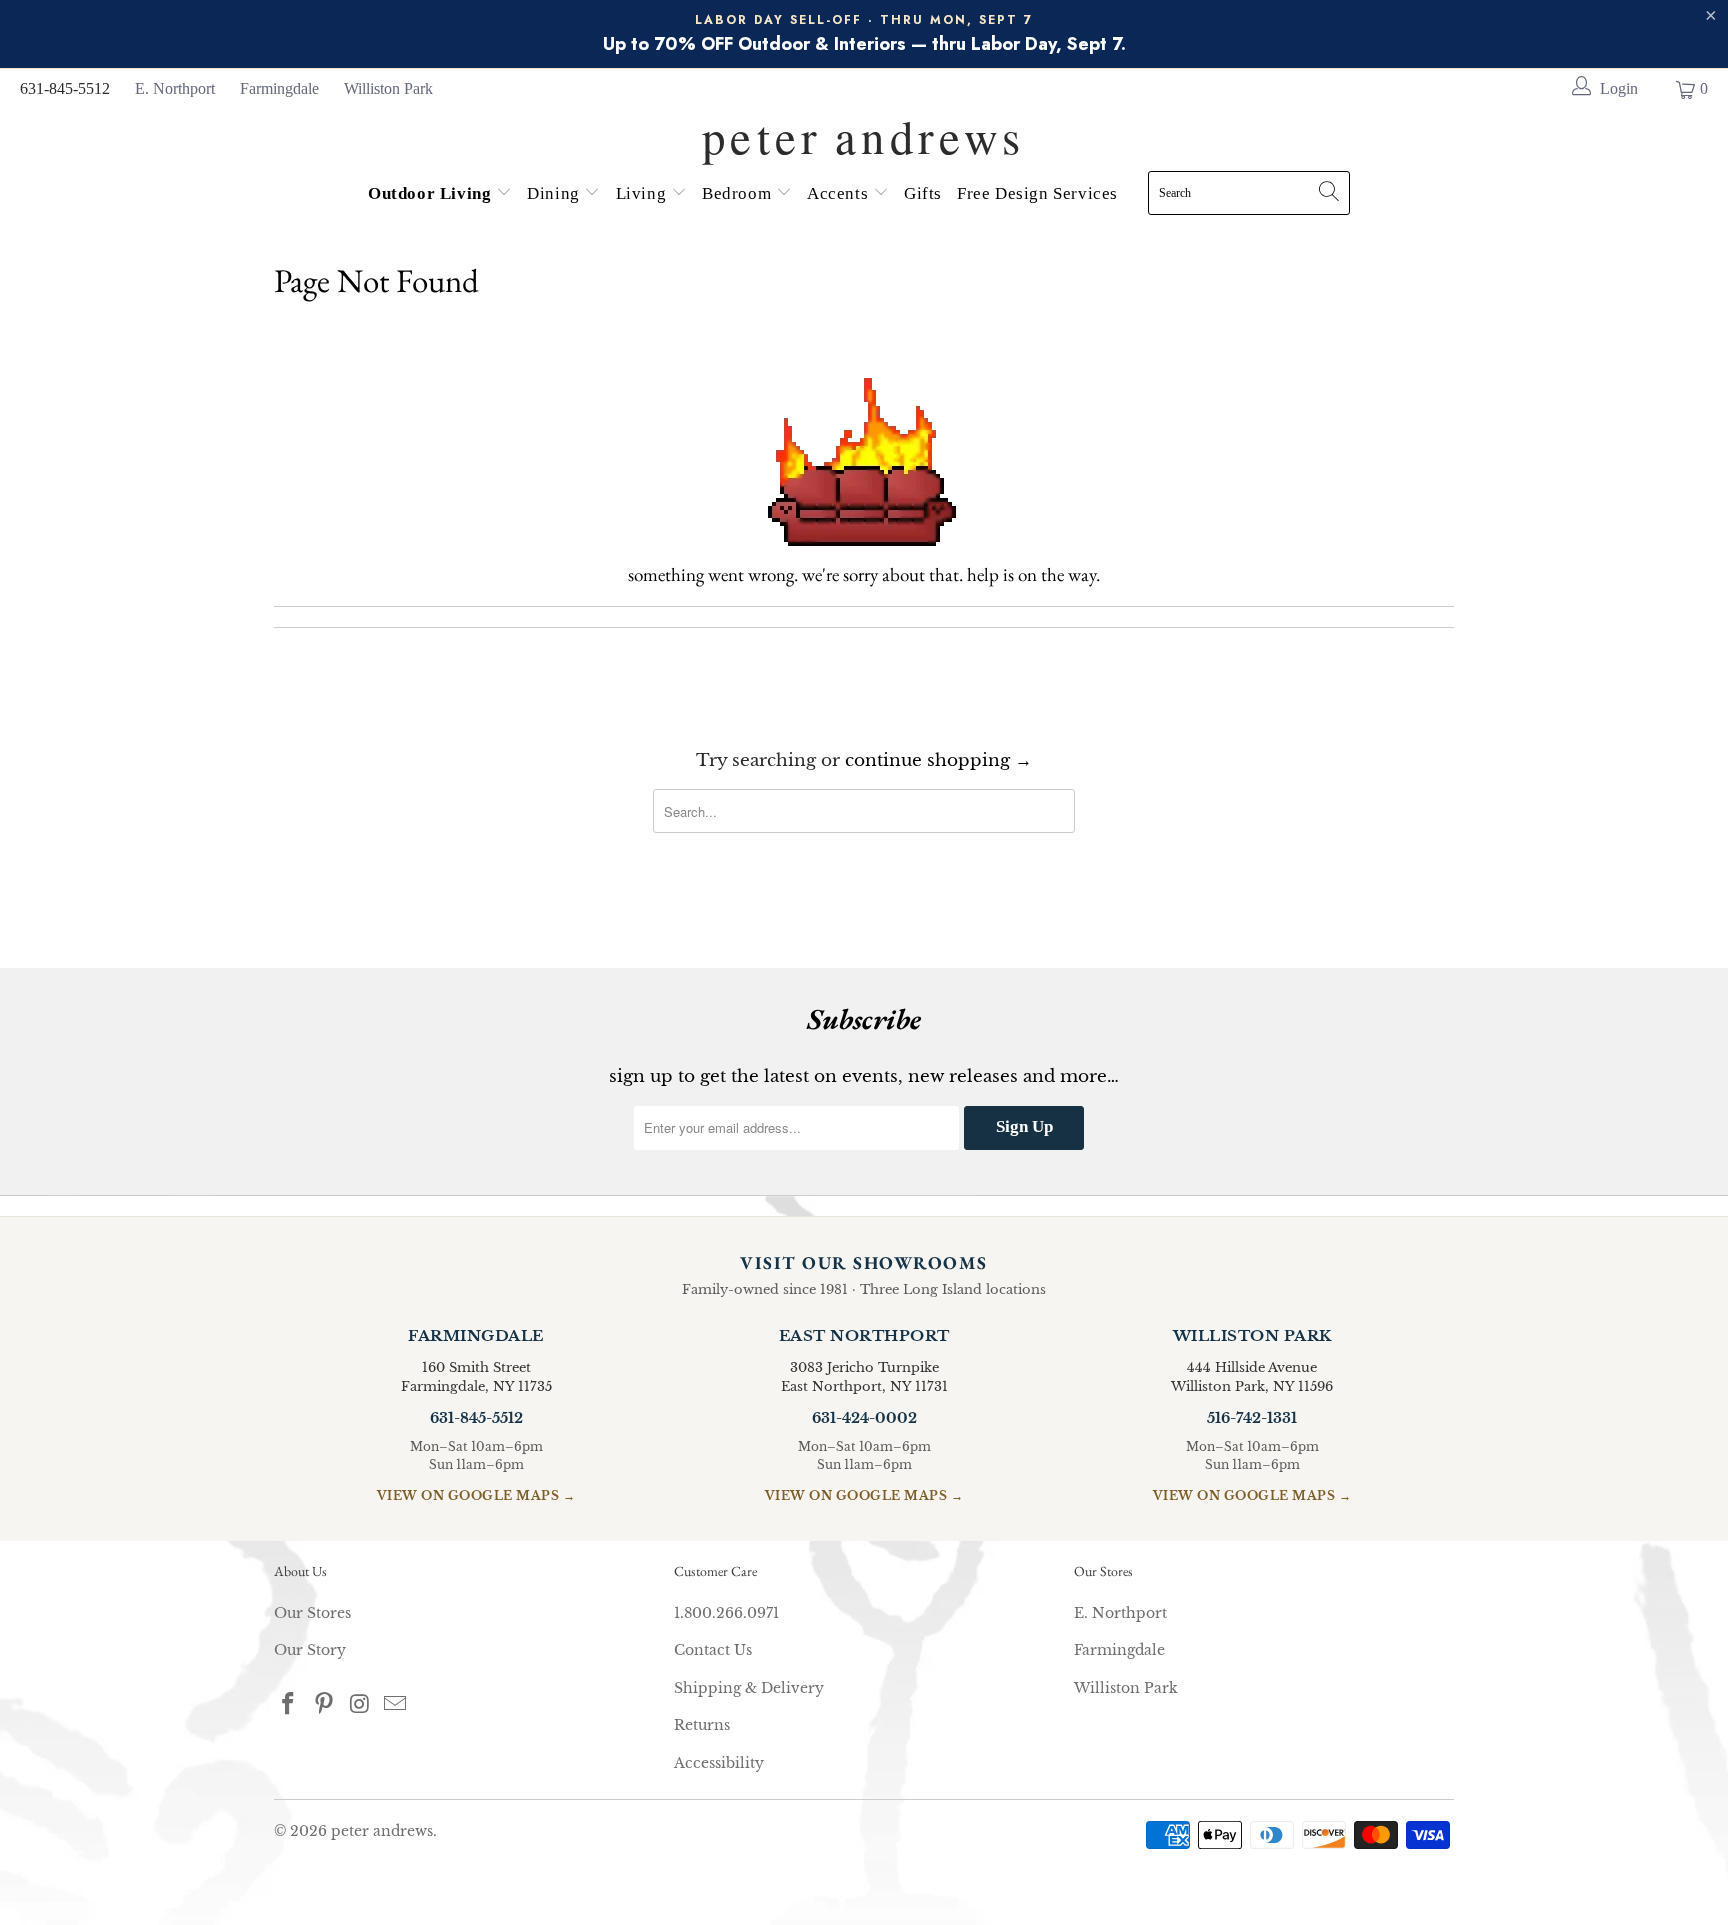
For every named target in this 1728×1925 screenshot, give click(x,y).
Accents (840, 193)
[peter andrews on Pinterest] (325, 1705)
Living (643, 193)
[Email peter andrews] (396, 1705)
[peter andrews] (864, 131)
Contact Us (713, 1650)
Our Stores (312, 1613)
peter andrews (382, 1831)
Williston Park (388, 88)
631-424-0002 (864, 1418)
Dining (555, 193)
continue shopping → (938, 760)
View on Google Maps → (476, 1495)
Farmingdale (279, 88)
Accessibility (719, 1763)
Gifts (923, 193)
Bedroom (739, 193)
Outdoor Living (432, 193)
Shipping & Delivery (749, 1688)
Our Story (310, 1650)
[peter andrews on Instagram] (360, 1705)
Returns (702, 1725)
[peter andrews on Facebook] (289, 1705)
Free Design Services (1037, 193)
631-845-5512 (65, 88)
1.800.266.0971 (726, 1613)
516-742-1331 (1252, 1418)
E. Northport (175, 88)
